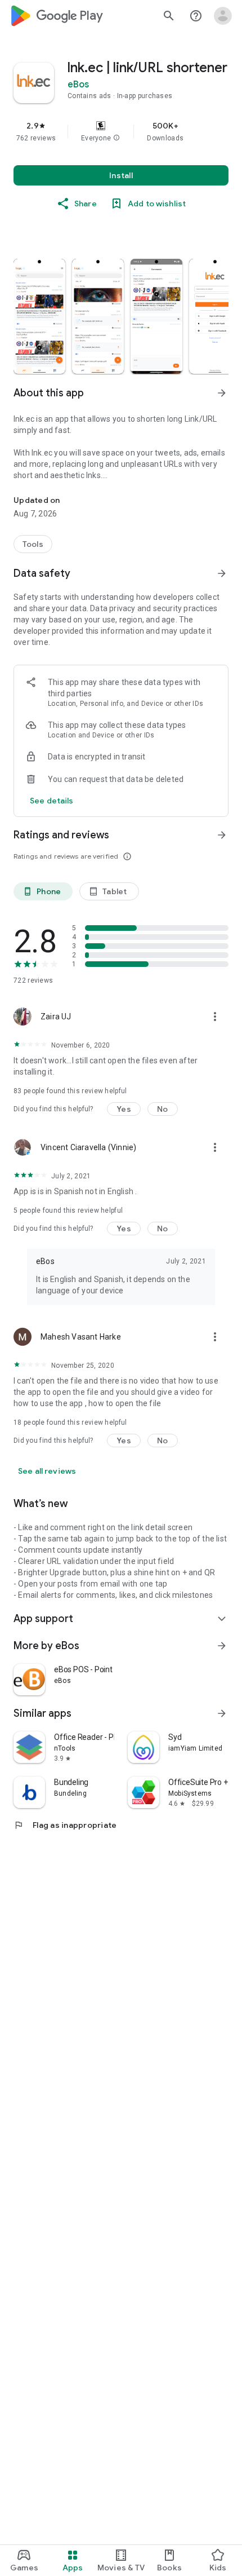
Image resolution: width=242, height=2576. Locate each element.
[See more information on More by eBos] (222, 1646)
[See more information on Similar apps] (222, 1713)
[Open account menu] (223, 16)
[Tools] (33, 544)
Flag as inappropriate (65, 1825)
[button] (116, 138)
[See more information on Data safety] (222, 573)
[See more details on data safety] (52, 801)
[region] (121, 131)
